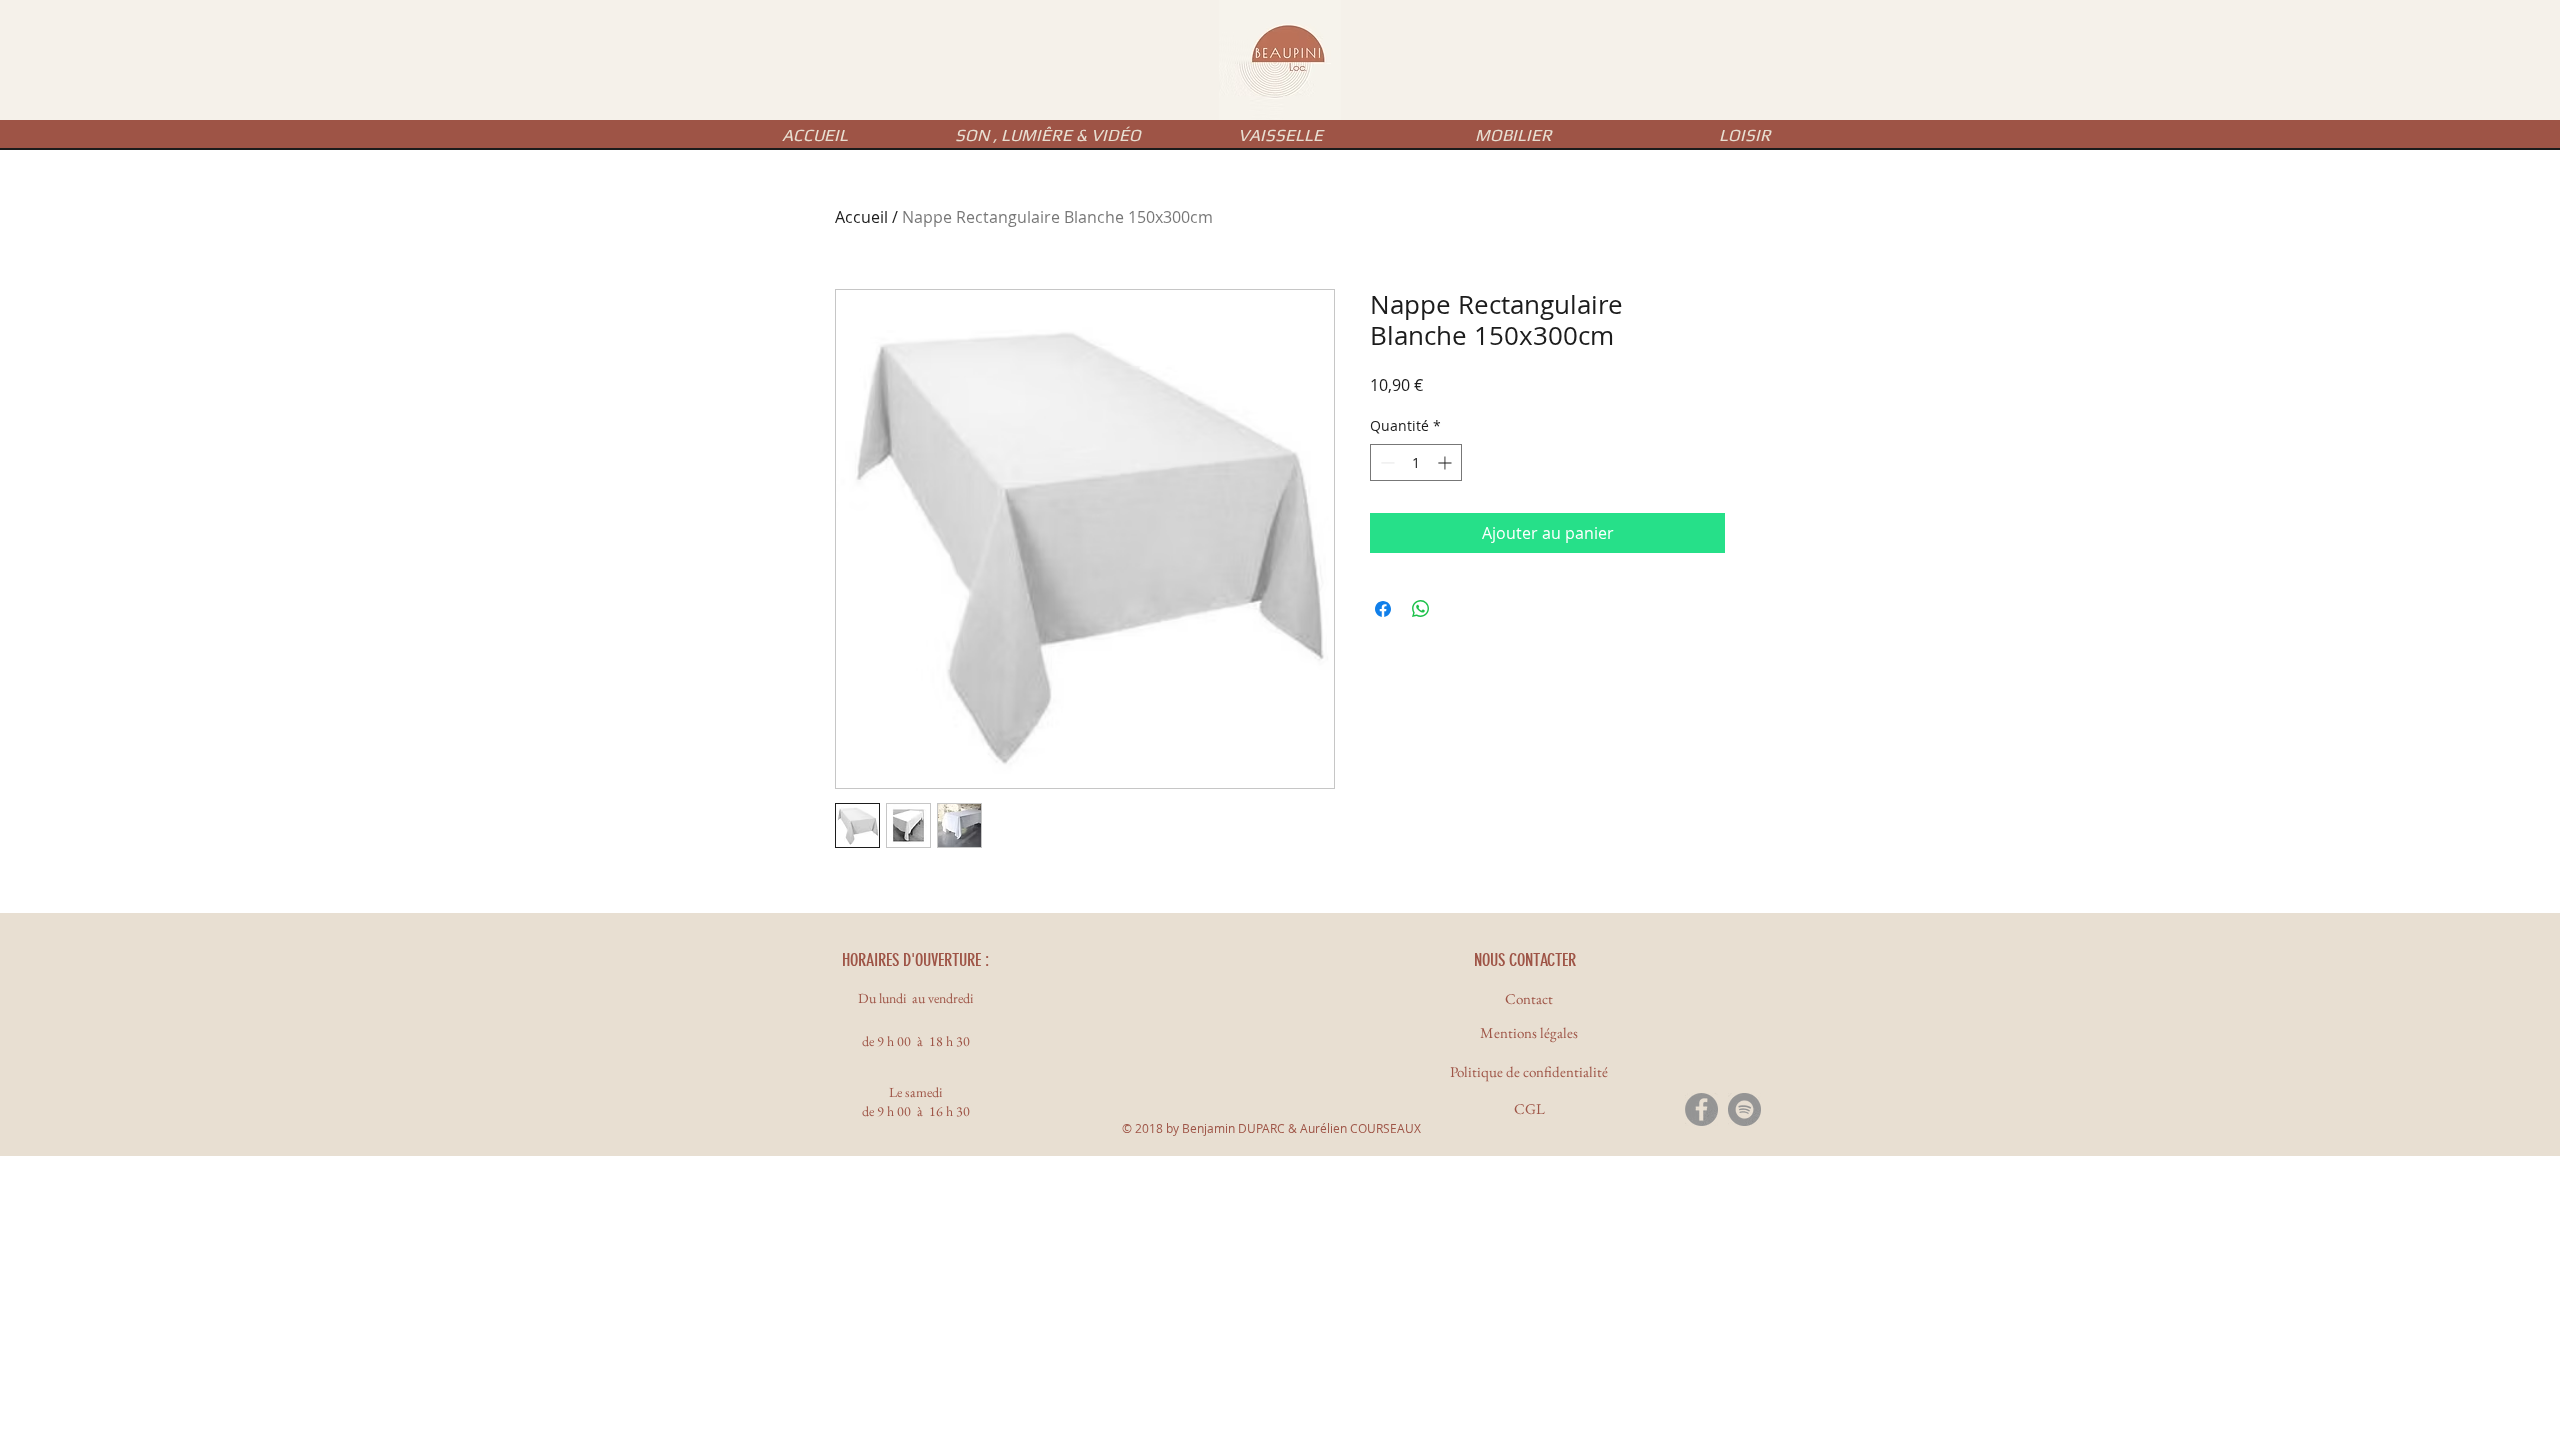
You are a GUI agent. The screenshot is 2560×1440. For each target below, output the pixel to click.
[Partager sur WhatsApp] (1421, 609)
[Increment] (1446, 462)
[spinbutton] (1416, 462)
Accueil (861, 217)
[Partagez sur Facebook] (1383, 609)
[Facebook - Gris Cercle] (1701, 1109)
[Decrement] (1385, 462)
